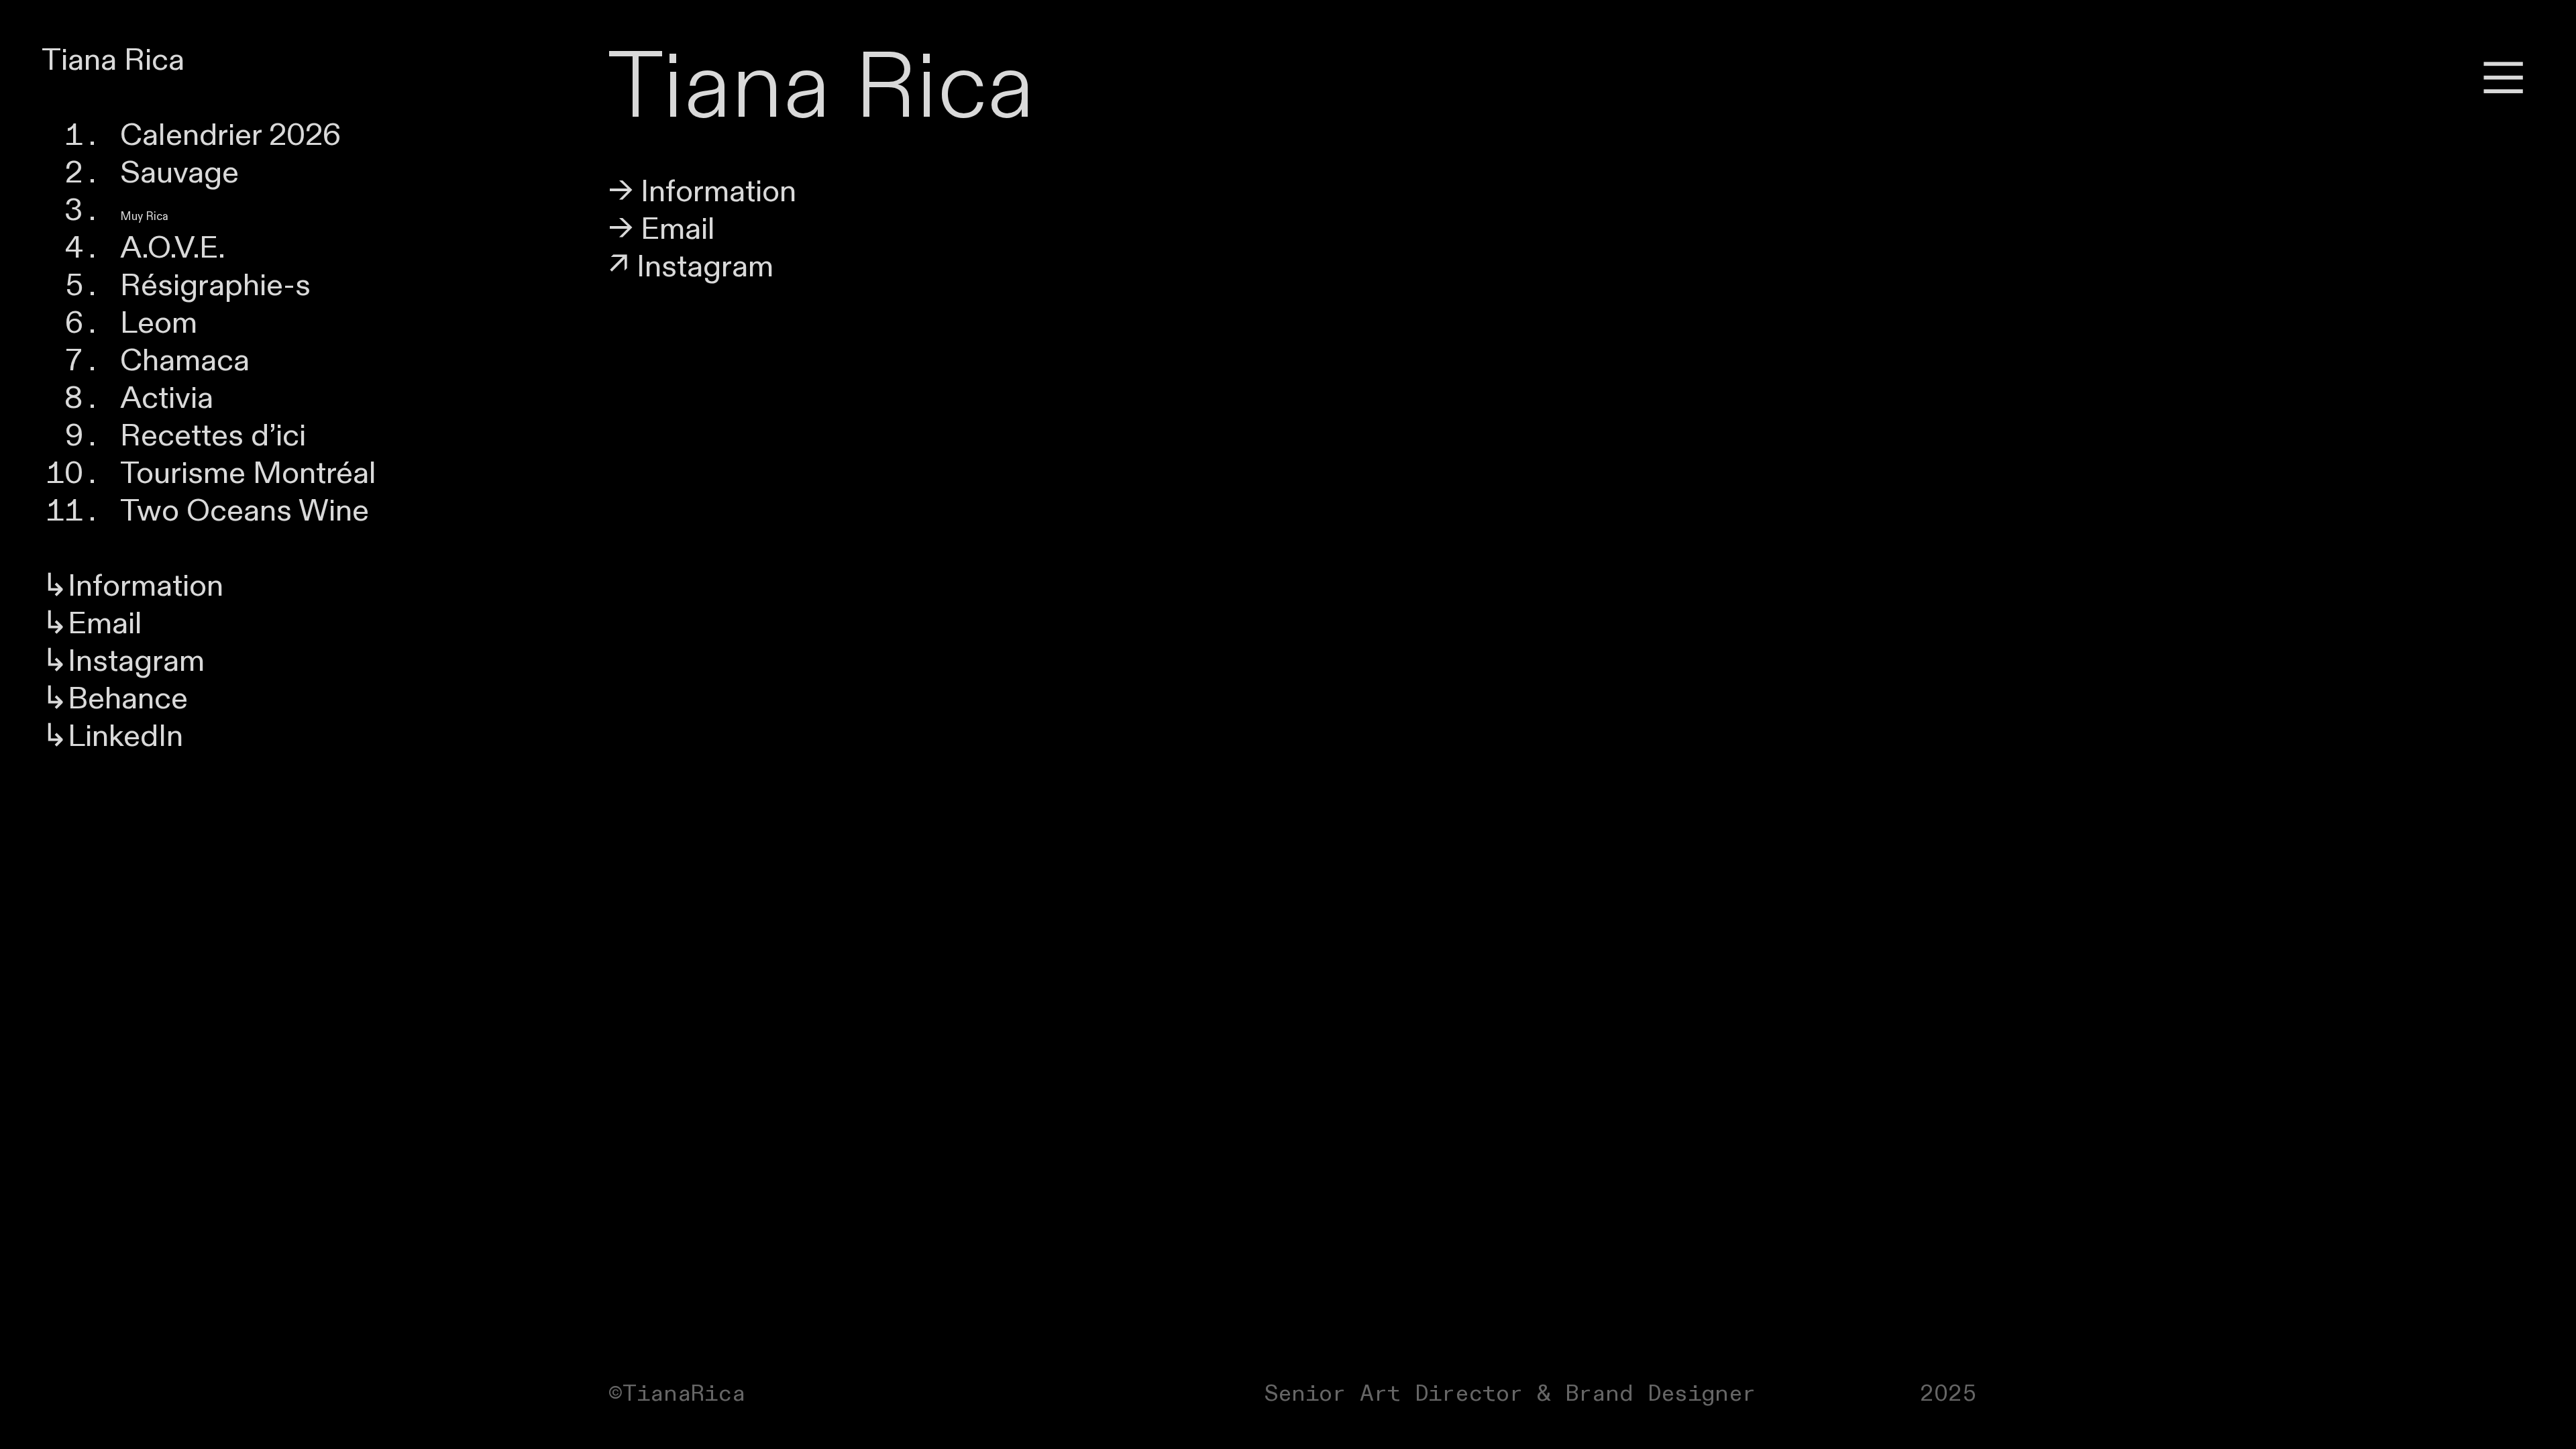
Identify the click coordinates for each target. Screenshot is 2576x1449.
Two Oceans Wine (245, 511)
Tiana (719, 88)
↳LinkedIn (112, 737)
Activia (167, 398)
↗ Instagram (691, 267)
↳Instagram (123, 661)
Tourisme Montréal (248, 474)
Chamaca (185, 361)
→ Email (662, 229)
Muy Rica (144, 217)
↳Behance (115, 699)
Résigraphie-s (215, 286)
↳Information (132, 586)
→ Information (702, 192)
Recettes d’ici (213, 436)
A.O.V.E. (173, 248)
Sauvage (179, 173)
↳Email (92, 624)
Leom (159, 323)
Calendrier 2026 (231, 136)
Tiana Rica (113, 60)
